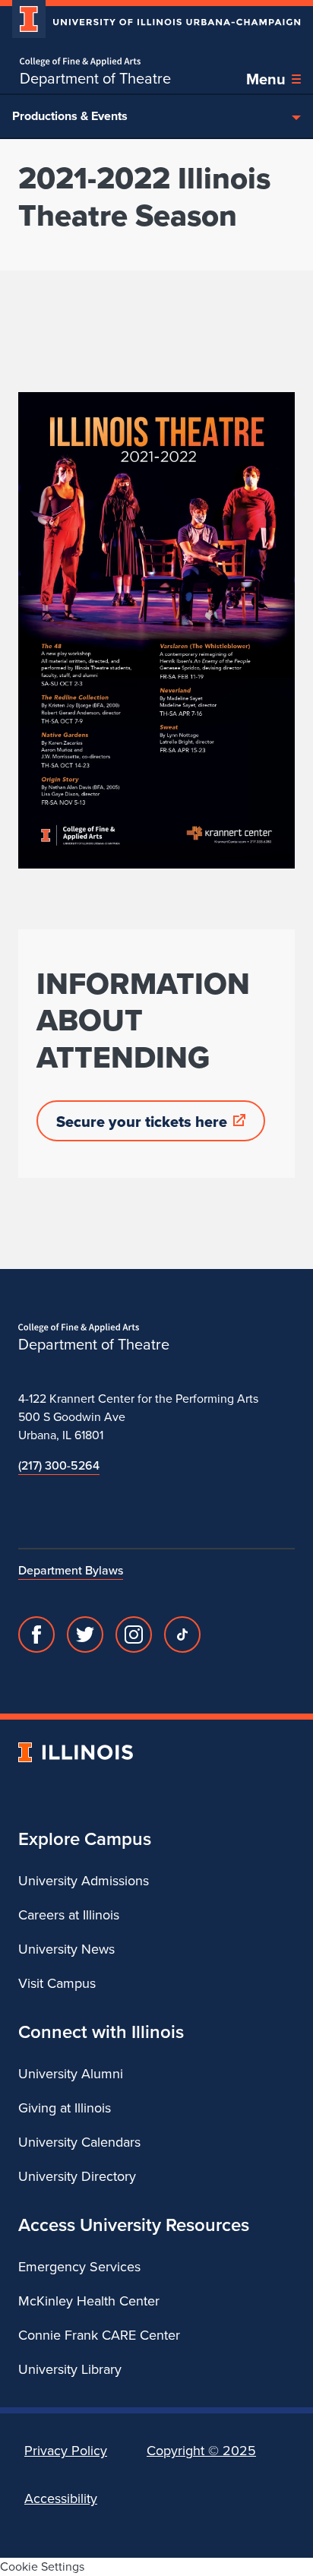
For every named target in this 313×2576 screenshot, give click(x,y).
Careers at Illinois (69, 1915)
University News (66, 1949)
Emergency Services (79, 2267)
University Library (70, 2369)
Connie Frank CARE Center (99, 2335)
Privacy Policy (66, 2451)
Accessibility (61, 2498)
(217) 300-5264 (59, 1465)
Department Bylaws (71, 1570)
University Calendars (79, 2142)
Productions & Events (70, 116)
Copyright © (201, 2451)
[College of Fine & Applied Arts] (95, 62)
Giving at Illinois (65, 2108)
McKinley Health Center (89, 2301)
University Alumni (71, 2074)
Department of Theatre (95, 78)
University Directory (77, 2176)
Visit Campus (57, 1983)
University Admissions (84, 1881)
